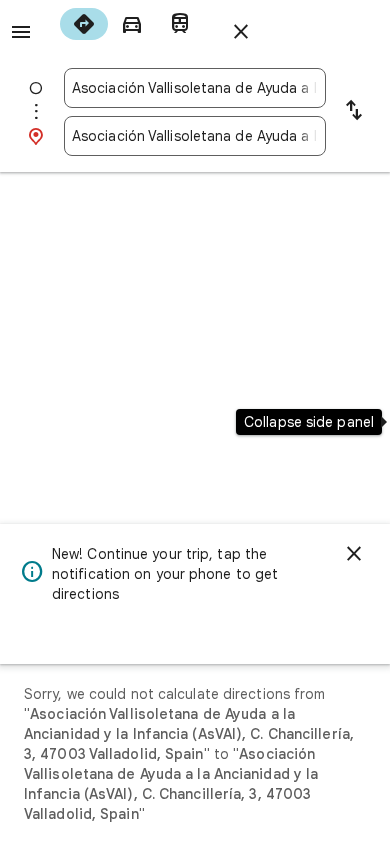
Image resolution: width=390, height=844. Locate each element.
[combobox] (195, 88)
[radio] (84, 24)
